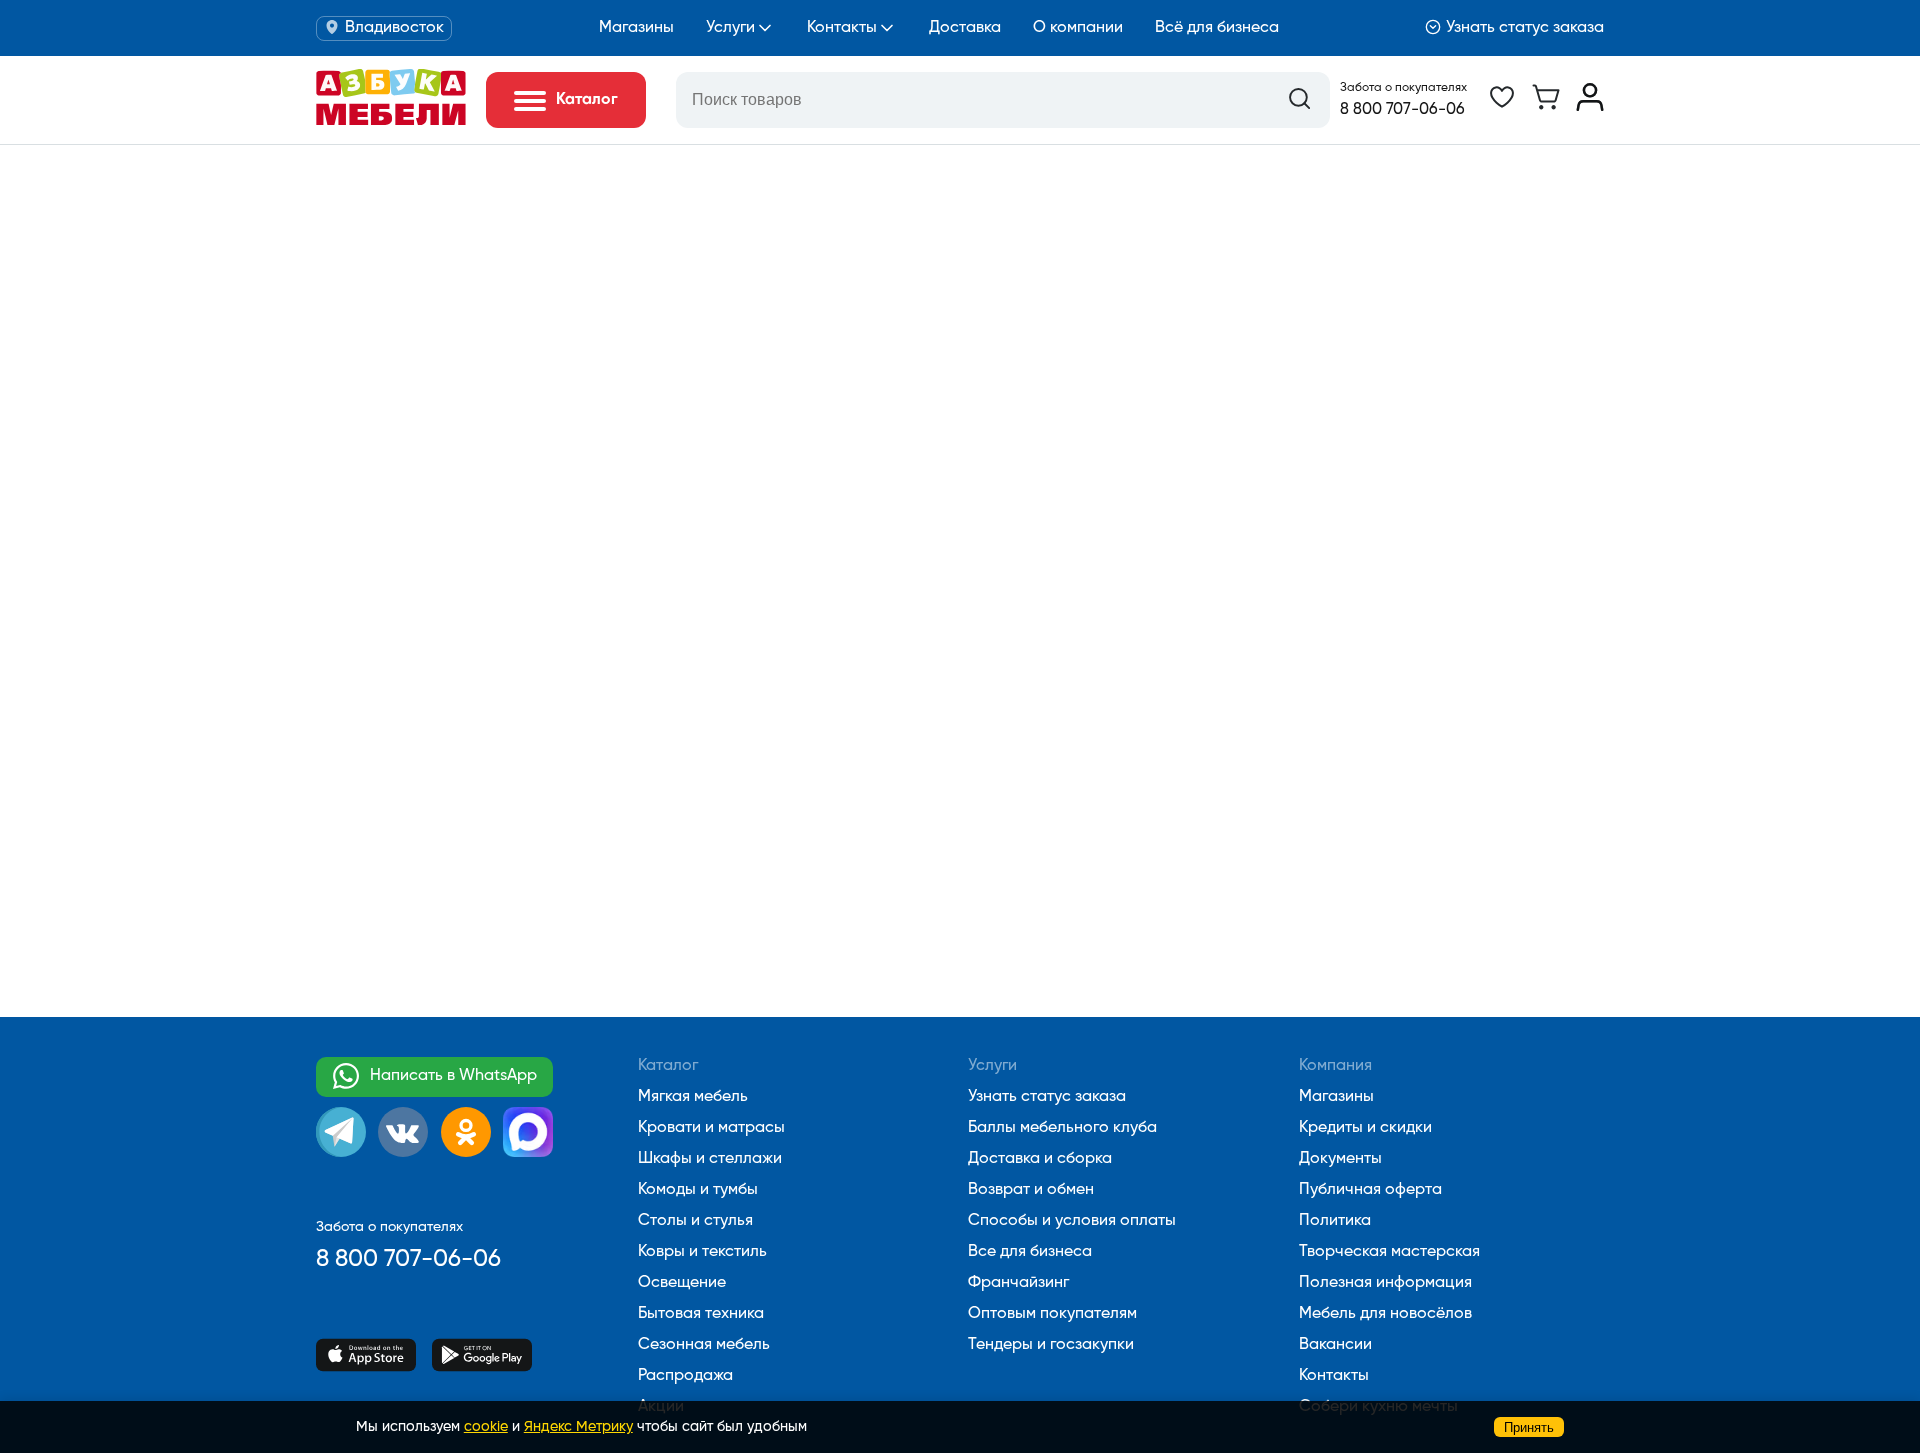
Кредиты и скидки (1365, 1128)
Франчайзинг (1018, 1283)
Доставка (965, 28)
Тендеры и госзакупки (1051, 1345)
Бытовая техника (701, 1314)
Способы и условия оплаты (1072, 1221)
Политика (1335, 1221)
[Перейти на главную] (391, 121)
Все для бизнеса (1030, 1252)
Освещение (682, 1283)
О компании (1078, 28)
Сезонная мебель (704, 1345)
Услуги (730, 28)
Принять (1529, 1427)
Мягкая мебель (693, 1097)
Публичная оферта (1370, 1190)
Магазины (636, 28)
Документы (1340, 1159)
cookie (486, 1427)
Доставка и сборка (1040, 1159)
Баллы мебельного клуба (1062, 1128)
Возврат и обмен (1031, 1190)
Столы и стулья (695, 1221)
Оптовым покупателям (1052, 1314)
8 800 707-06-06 (1402, 110)
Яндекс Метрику (578, 1427)
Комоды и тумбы (698, 1190)
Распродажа (685, 1376)
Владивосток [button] (394, 28)
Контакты (842, 28)
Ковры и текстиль (702, 1252)
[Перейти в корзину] (1546, 107)
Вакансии (1335, 1345)
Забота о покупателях (1403, 88)
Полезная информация (1385, 1283)
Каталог (668, 1066)
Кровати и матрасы (711, 1128)
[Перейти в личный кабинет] (1590, 107)
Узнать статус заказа (1525, 28)
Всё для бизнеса (1217, 28)
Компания (1335, 1066)
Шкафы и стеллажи (710, 1159)
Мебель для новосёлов (1385, 1314)
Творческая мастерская (1389, 1252)
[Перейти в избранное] (1502, 107)
